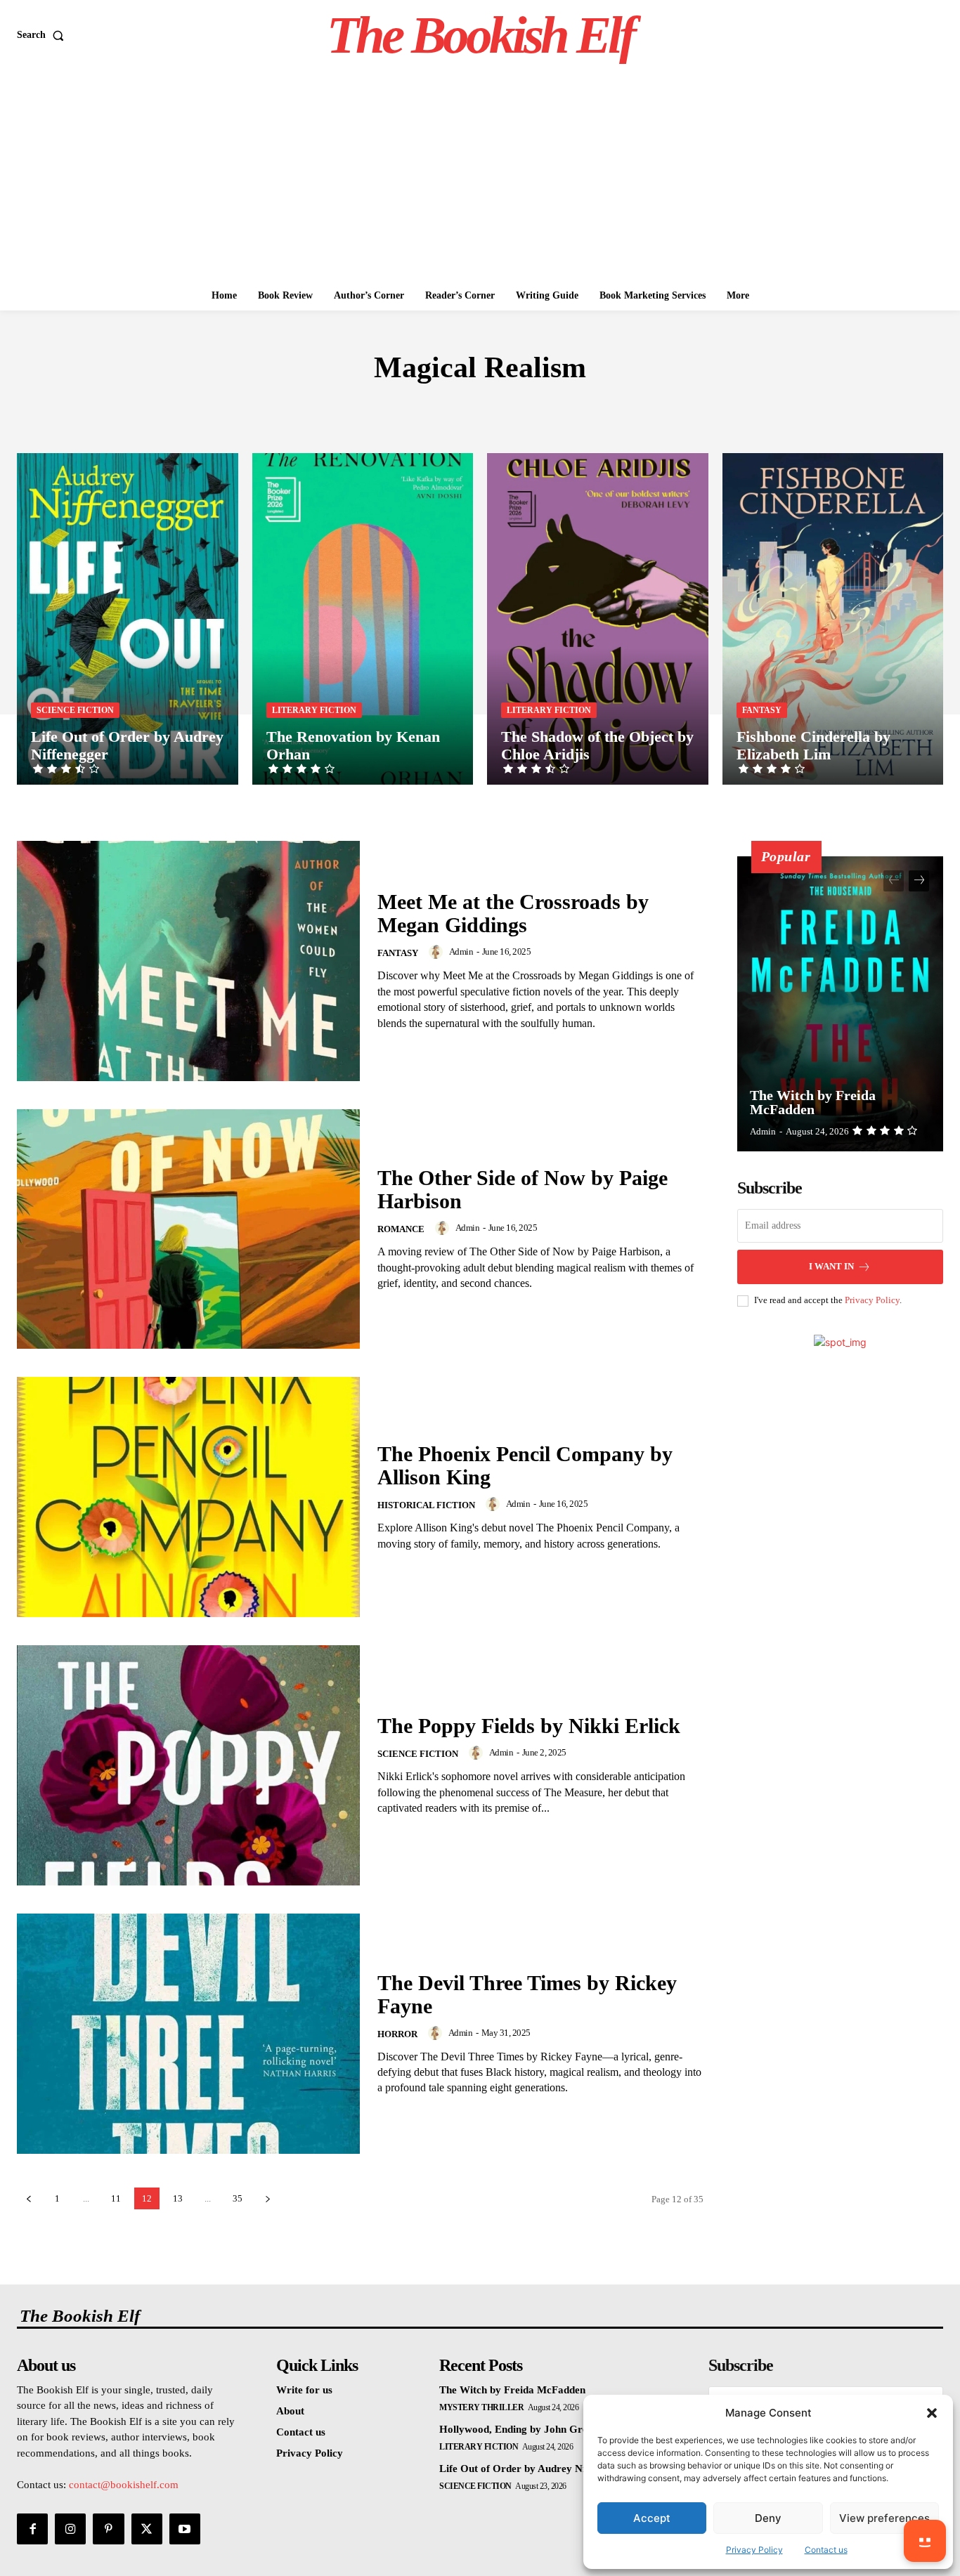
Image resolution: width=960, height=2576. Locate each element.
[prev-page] (28, 2198)
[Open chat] (925, 2541)
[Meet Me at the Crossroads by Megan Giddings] (188, 961)
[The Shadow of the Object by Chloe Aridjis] (598, 619)
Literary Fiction (314, 710)
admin (461, 952)
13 (178, 2198)
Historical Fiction (426, 1505)
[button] (932, 2413)
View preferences (884, 2518)
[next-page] (267, 2198)
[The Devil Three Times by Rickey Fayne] (188, 2034)
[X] (147, 2529)
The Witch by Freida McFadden (813, 1102)
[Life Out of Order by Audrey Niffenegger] (128, 619)
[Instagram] (70, 2529)
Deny (768, 2518)
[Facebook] (32, 2529)
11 (116, 2198)
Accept (652, 2518)
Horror (397, 2034)
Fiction (473, 410)
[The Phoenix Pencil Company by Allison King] (188, 1497)
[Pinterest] (108, 2529)
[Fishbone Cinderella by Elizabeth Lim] (833, 619)
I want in (831, 1266)
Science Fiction (75, 710)
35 (238, 2198)
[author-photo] (438, 952)
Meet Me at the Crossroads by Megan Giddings (513, 913)
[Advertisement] (480, 176)
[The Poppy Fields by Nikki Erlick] (188, 1765)
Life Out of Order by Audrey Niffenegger (534, 2469)
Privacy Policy (754, 2550)
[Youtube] (185, 2529)
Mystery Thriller (481, 2407)
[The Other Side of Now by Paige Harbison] (188, 1229)
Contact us (826, 2550)
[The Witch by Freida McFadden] (841, 1004)
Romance (401, 1229)
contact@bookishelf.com (124, 2485)
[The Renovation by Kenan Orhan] (363, 619)
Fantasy (762, 710)
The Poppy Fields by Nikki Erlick (529, 1726)
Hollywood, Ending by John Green (519, 2429)
